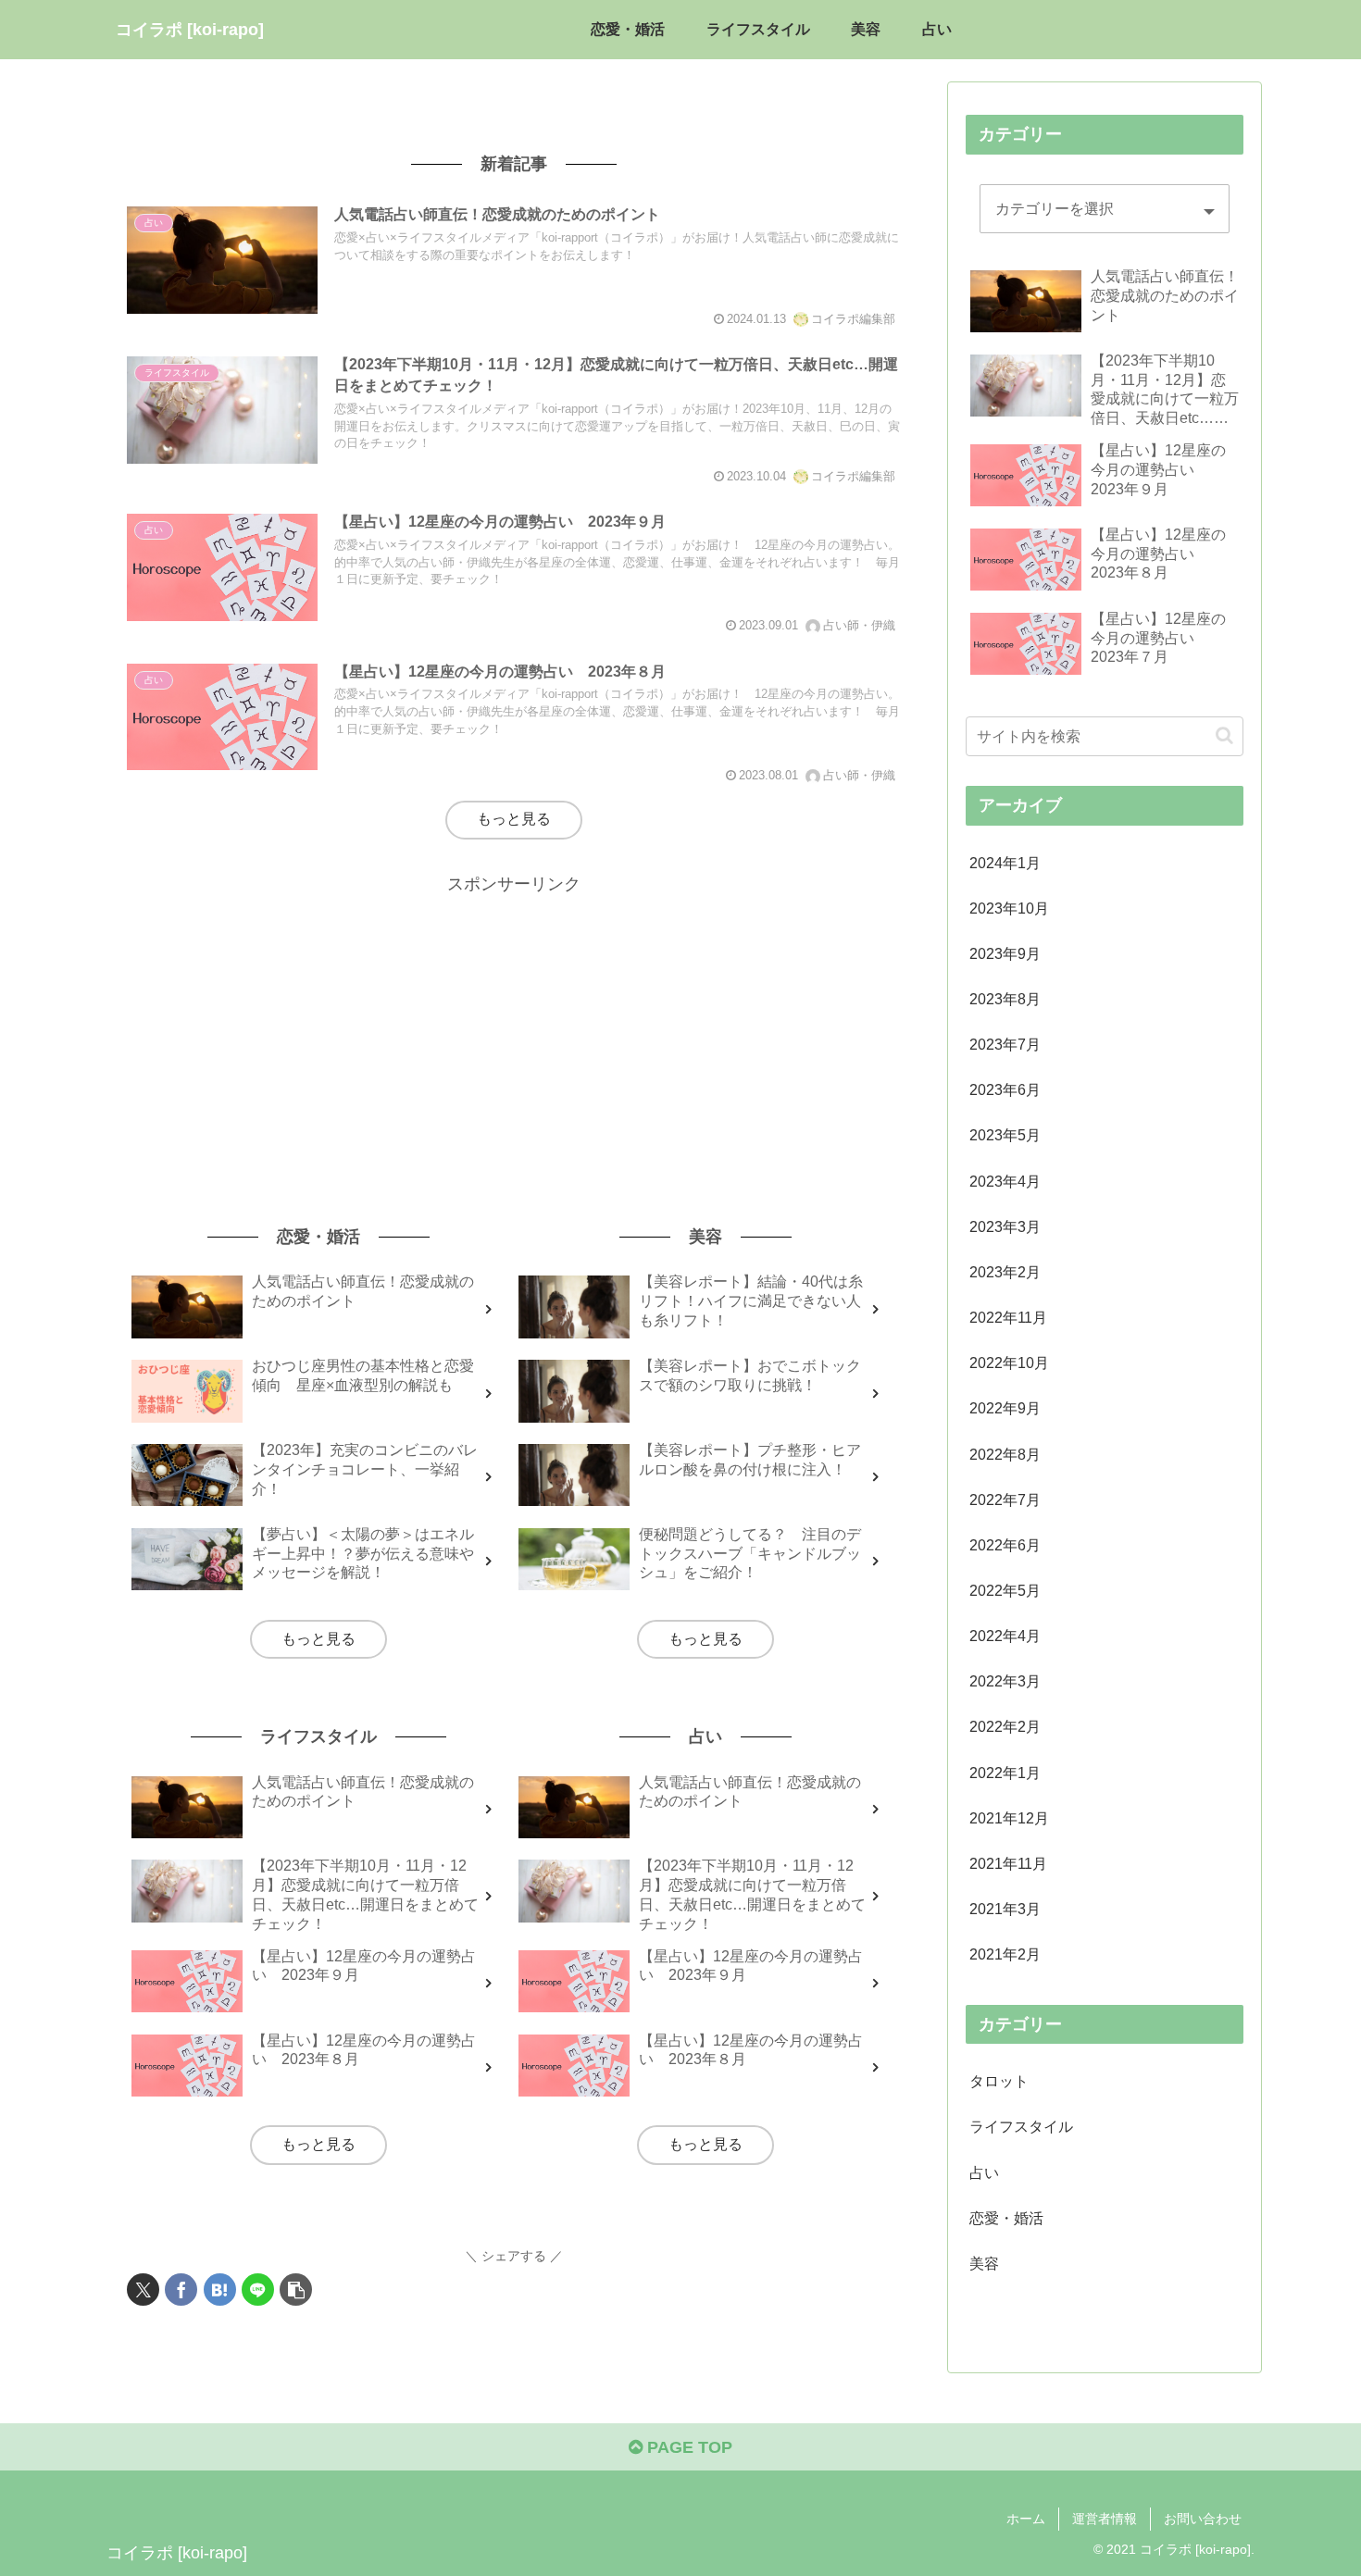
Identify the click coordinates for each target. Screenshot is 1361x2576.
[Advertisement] (514, 1028)
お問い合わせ (1203, 2519)
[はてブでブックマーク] (220, 2290)
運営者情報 (1105, 2519)
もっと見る (514, 819)
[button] (296, 2290)
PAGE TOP (687, 2447)
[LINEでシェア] (258, 2290)
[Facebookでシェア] (181, 2290)
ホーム (1026, 2519)
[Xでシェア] (143, 2290)
